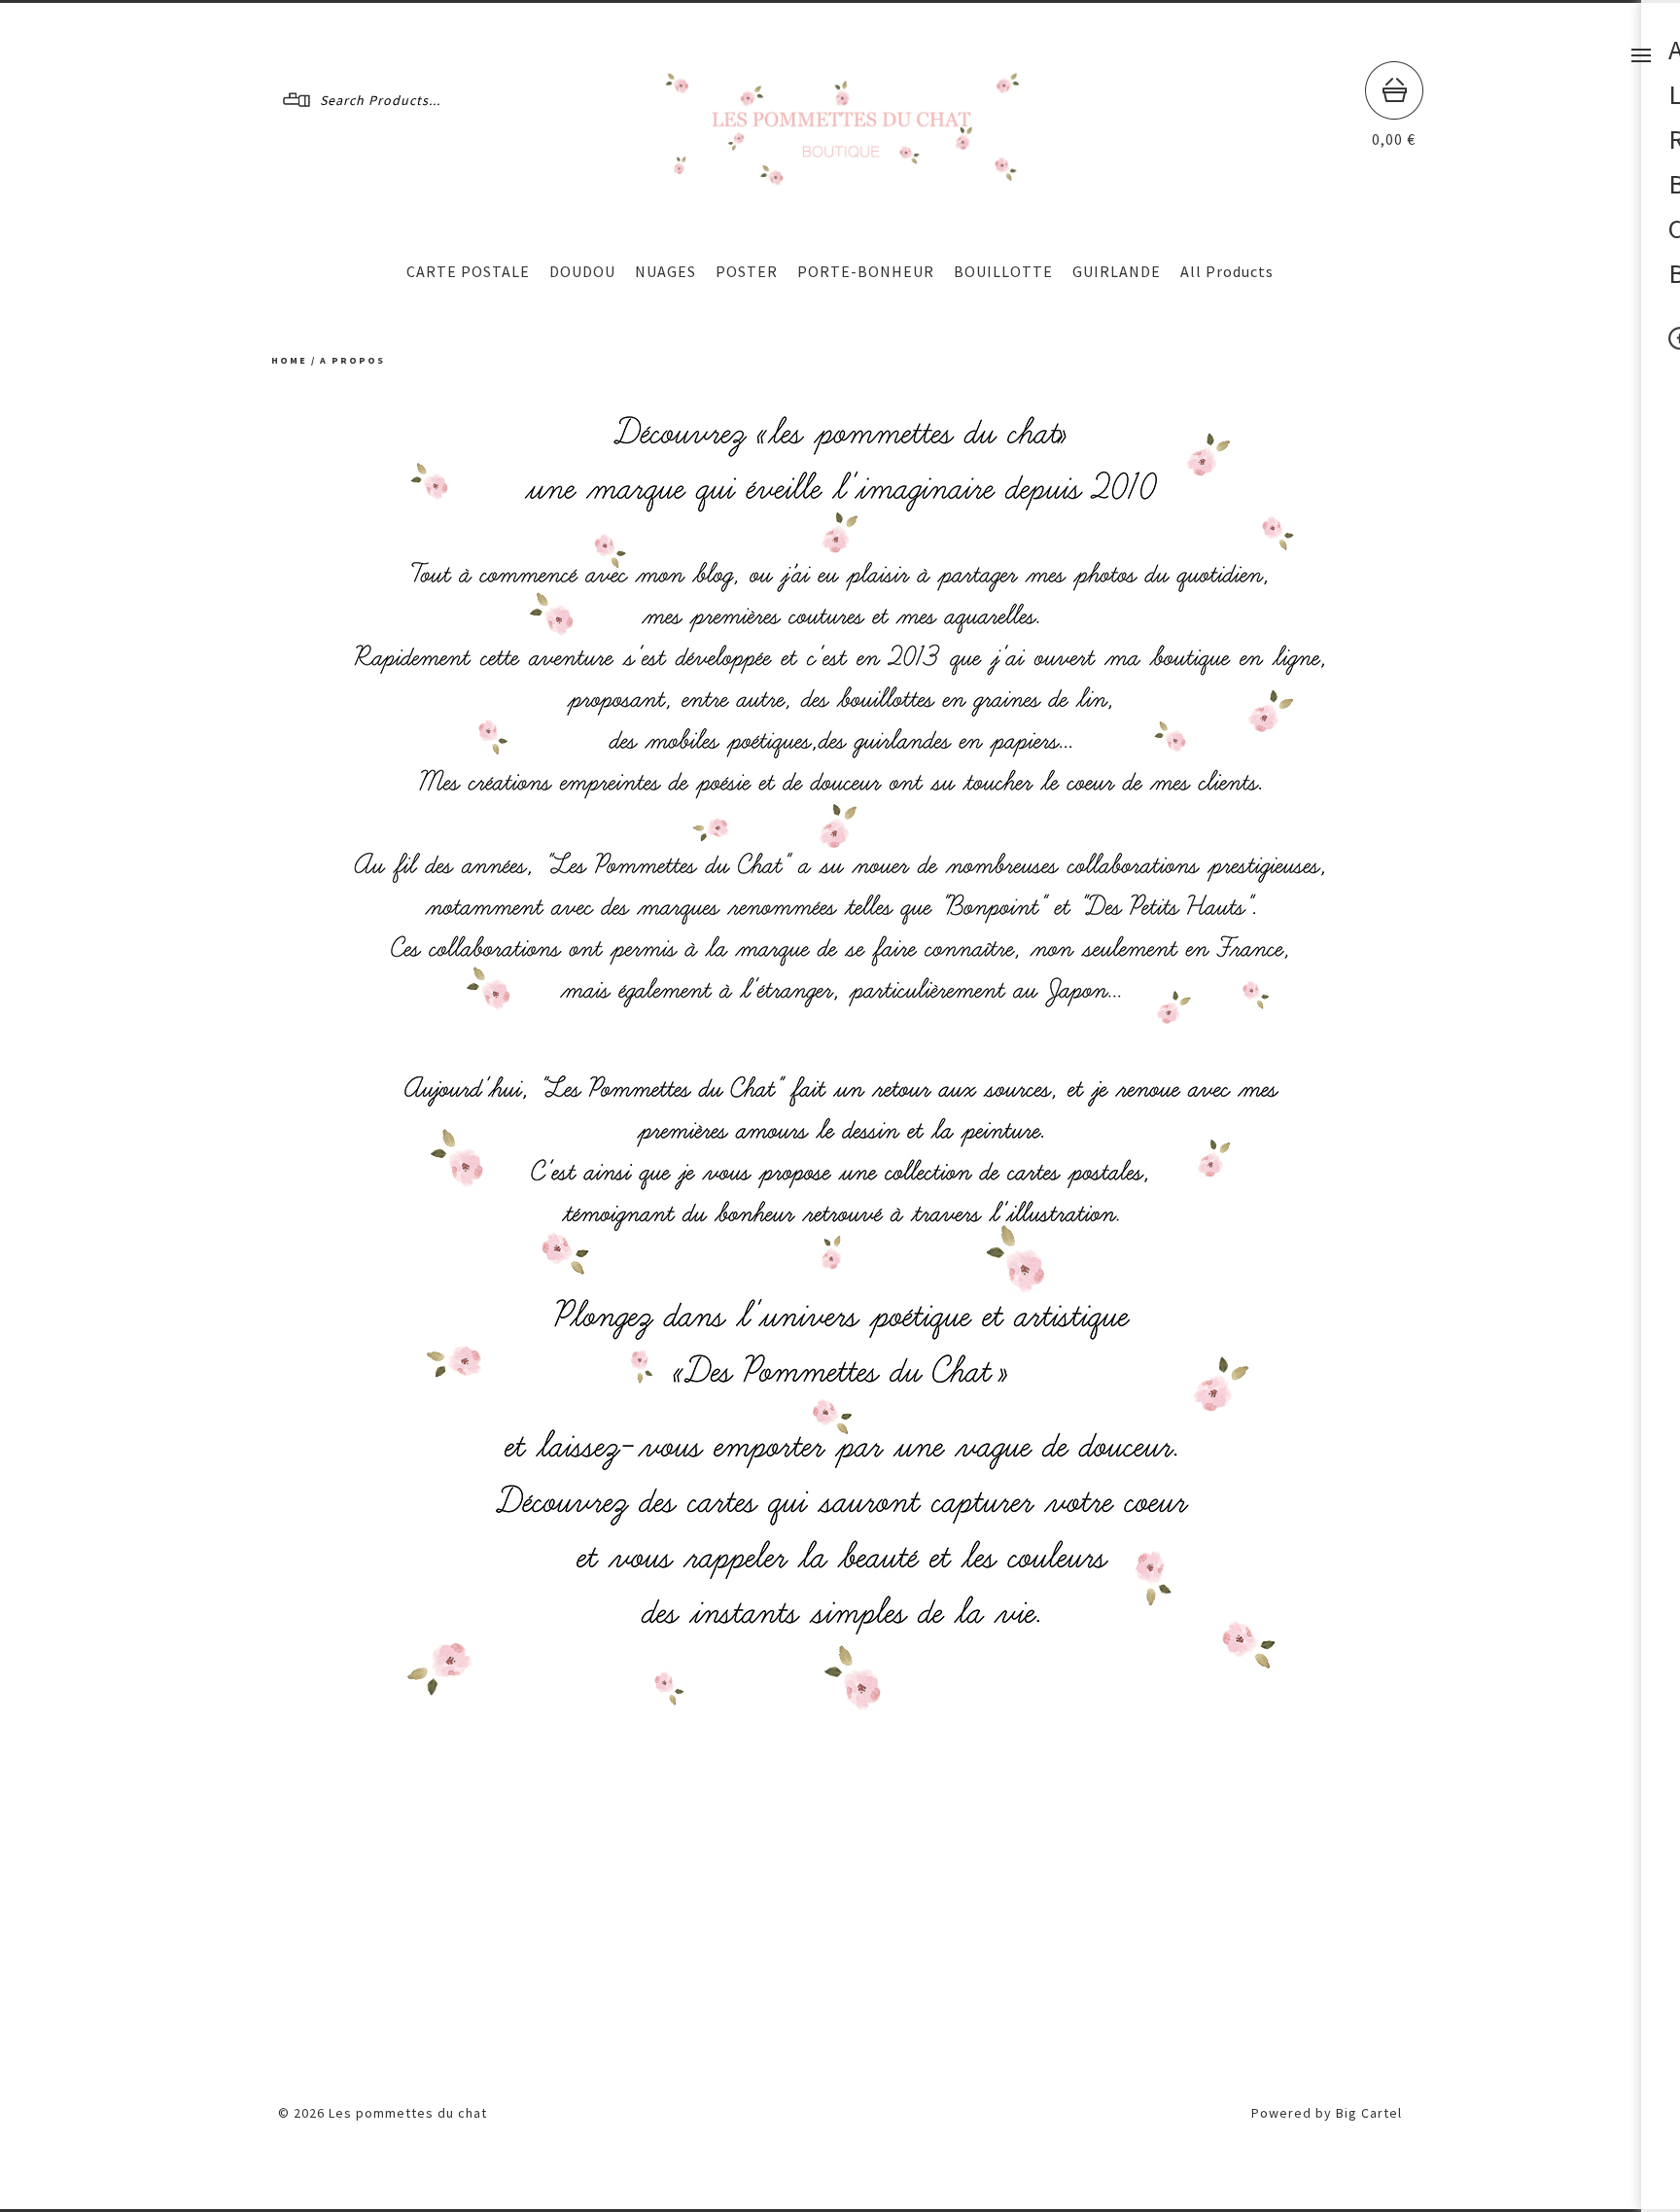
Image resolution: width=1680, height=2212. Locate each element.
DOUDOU (582, 271)
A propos (352, 360)
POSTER (747, 271)
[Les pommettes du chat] (841, 178)
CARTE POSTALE (468, 271)
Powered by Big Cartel (1327, 2113)
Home (289, 360)
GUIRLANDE (1117, 271)
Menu (1641, 55)
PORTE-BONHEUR (866, 271)
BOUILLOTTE (1003, 271)
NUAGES (665, 271)
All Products (1227, 271)
